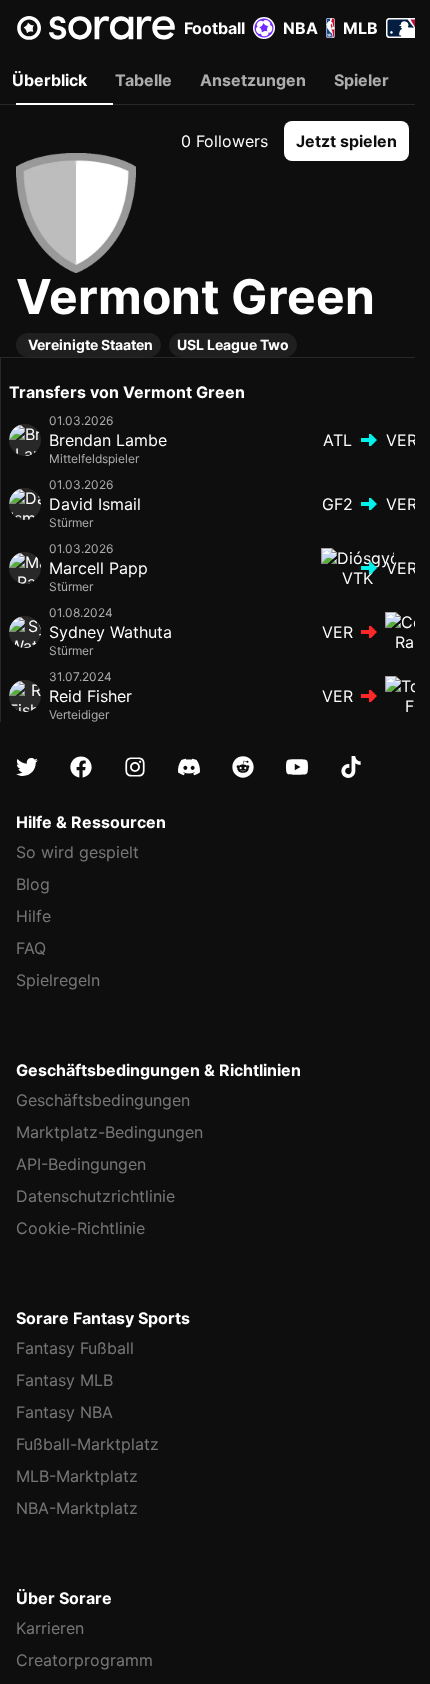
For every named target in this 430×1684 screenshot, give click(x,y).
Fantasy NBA (64, 1412)
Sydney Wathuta (110, 632)
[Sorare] (96, 28)
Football (214, 28)
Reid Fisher (90, 696)
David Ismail (95, 504)
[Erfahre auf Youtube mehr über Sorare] (297, 767)
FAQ (31, 948)
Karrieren (50, 1628)
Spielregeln (58, 980)
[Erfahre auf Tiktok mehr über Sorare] (351, 767)
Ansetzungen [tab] (253, 80)
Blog (33, 884)
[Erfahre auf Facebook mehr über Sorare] (81, 767)
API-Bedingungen (81, 1164)
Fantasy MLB (64, 1380)
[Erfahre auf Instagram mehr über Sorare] (135, 767)
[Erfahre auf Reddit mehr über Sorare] (243, 767)
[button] (346, 141)
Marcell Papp (98, 568)
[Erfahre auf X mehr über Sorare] (27, 767)
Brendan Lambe (108, 440)
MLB (360, 28)
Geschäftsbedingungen (103, 1100)
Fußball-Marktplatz (87, 1444)
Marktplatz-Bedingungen (109, 1132)
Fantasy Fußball (75, 1348)
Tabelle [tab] (143, 80)
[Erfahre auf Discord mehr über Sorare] (189, 767)
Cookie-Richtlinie (80, 1228)
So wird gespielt (77, 852)
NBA (300, 28)
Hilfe (33, 916)
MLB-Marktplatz (77, 1476)
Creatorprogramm (84, 1660)
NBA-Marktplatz (77, 1508)
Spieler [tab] (361, 80)
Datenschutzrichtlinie (95, 1196)
